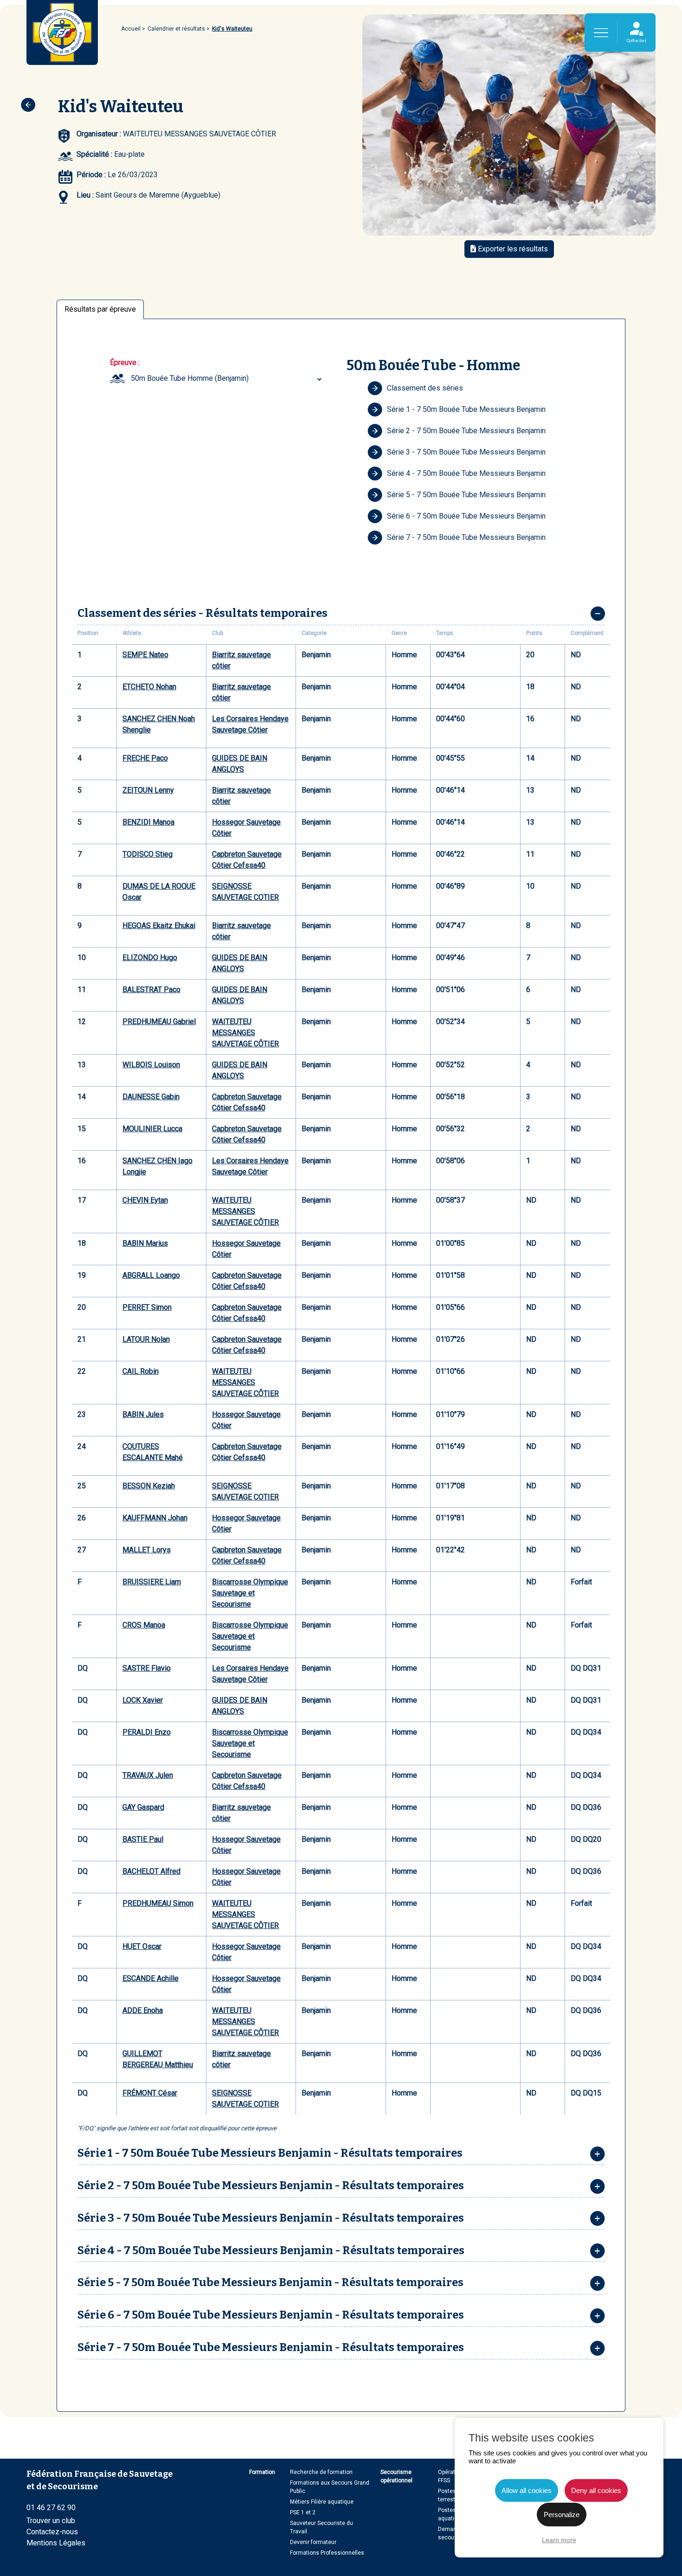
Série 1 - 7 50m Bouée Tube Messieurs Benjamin (466, 409)
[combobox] (228, 378)
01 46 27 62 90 (51, 2508)
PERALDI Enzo (147, 1732)
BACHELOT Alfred (151, 1871)
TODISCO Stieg (148, 854)
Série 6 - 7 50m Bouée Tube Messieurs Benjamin (466, 516)
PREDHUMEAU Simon (158, 1903)
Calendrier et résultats (176, 29)
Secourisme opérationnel (396, 2476)
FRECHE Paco (145, 758)
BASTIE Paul (143, 1839)
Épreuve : (125, 362)
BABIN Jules (143, 1414)
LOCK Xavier (143, 1700)
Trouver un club (51, 2521)
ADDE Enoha (143, 2010)
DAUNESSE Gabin (151, 1097)
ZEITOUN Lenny (148, 790)
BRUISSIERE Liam (152, 1582)
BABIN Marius (145, 1243)
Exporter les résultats (512, 249)
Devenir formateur (313, 2542)
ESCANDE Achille (151, 1978)
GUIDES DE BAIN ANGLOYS (240, 764)
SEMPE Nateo (145, 655)
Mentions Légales (56, 2543)
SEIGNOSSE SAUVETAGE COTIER (245, 892)
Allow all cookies (527, 2490)
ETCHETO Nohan (149, 687)
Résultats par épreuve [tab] (100, 309)
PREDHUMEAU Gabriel (159, 1022)
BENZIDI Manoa (148, 822)
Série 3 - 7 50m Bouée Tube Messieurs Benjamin (466, 452)
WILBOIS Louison (151, 1065)
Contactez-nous (52, 2532)
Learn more (559, 2540)
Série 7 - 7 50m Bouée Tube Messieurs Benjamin (466, 537)
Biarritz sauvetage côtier (241, 660)
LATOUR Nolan (146, 1339)
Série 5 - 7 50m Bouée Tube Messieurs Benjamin (466, 495)
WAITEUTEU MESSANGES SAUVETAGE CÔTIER (245, 1033)
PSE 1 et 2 (303, 2512)
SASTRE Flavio (147, 1668)
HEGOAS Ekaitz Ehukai (159, 926)
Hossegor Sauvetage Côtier (246, 828)
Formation (262, 2472)
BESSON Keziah (149, 1486)
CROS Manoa (144, 1625)
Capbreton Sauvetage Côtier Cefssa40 (247, 860)
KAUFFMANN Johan (155, 1518)
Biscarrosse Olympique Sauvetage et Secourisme (250, 1593)
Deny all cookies (596, 2490)
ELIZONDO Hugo (150, 958)
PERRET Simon (147, 1307)
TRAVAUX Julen (148, 1775)
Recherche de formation (321, 2472)
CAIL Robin (141, 1371)
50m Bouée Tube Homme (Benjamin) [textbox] (190, 378)
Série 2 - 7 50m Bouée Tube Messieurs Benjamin (466, 431)
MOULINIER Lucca (152, 1129)
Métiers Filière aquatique (322, 2502)
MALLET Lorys (147, 1550)
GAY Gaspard (143, 1807)
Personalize (562, 2515)
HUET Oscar (142, 1946)
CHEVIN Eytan (145, 1200)
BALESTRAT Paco (151, 990)
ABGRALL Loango (151, 1275)
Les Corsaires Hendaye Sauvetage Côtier (250, 724)
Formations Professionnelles (327, 2553)
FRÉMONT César (150, 2093)
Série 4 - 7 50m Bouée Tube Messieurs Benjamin (466, 473)
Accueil (131, 29)
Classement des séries (425, 388)
